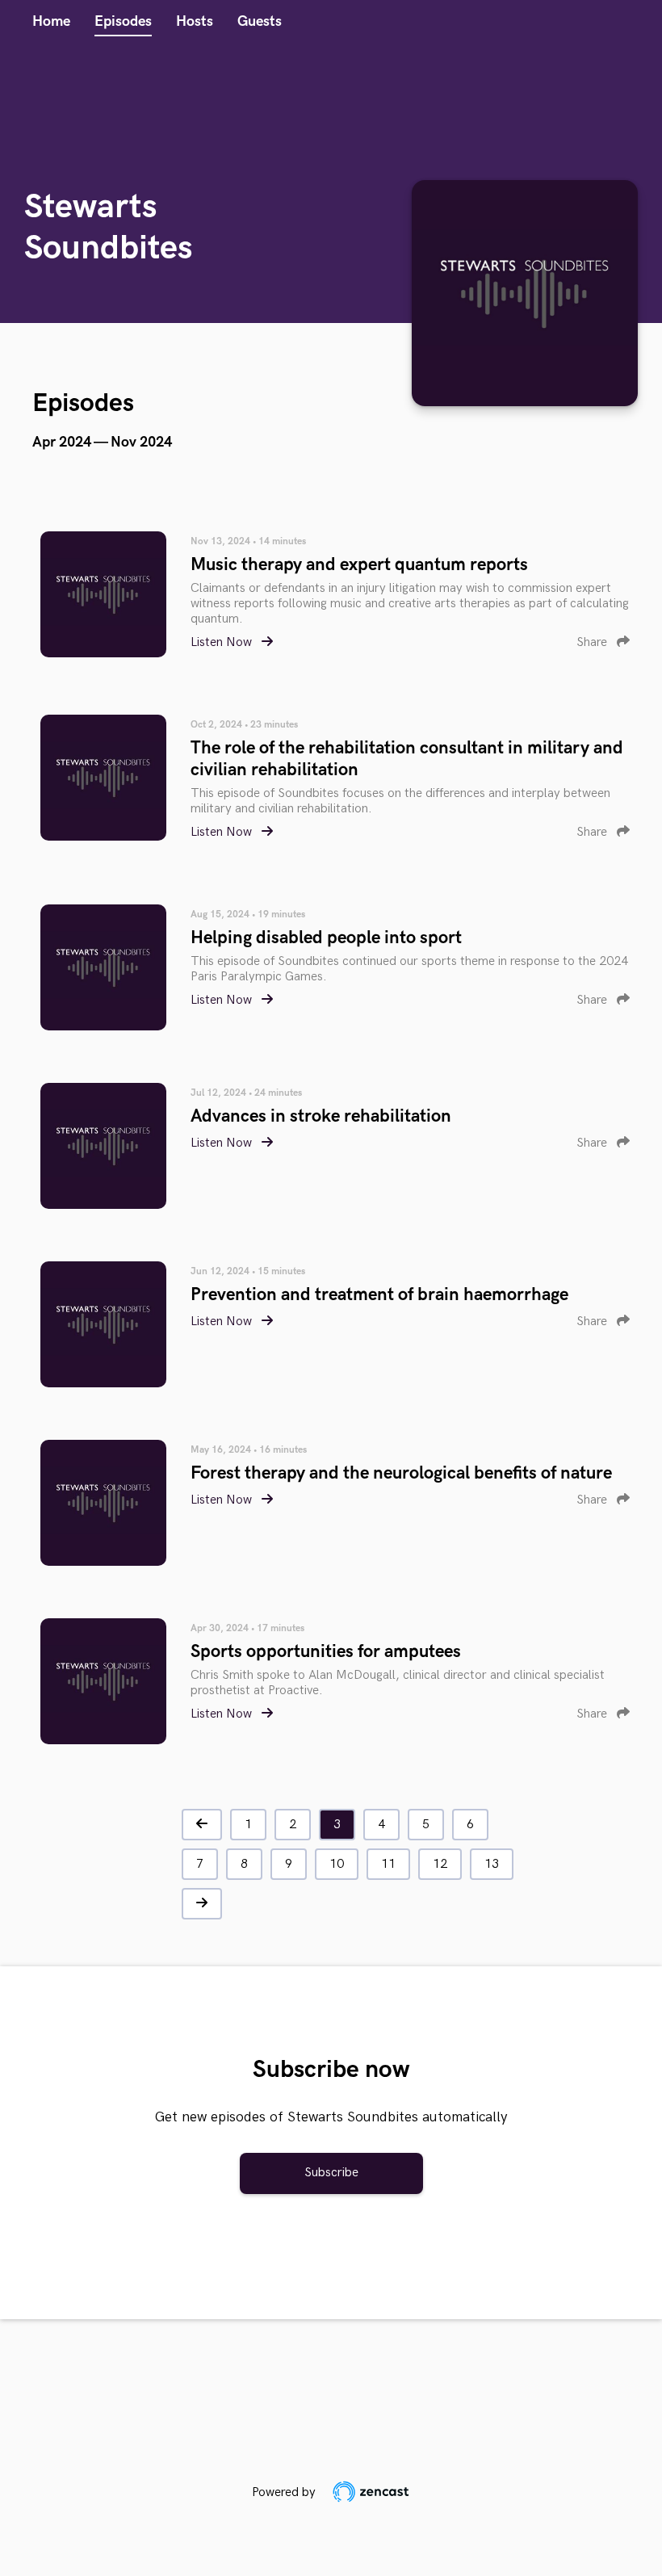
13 (492, 1864)
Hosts (195, 21)
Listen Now (223, 642)
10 (337, 1864)
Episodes (123, 21)
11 (388, 1864)
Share (593, 642)
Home (51, 21)
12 (440, 1864)
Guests (260, 21)
